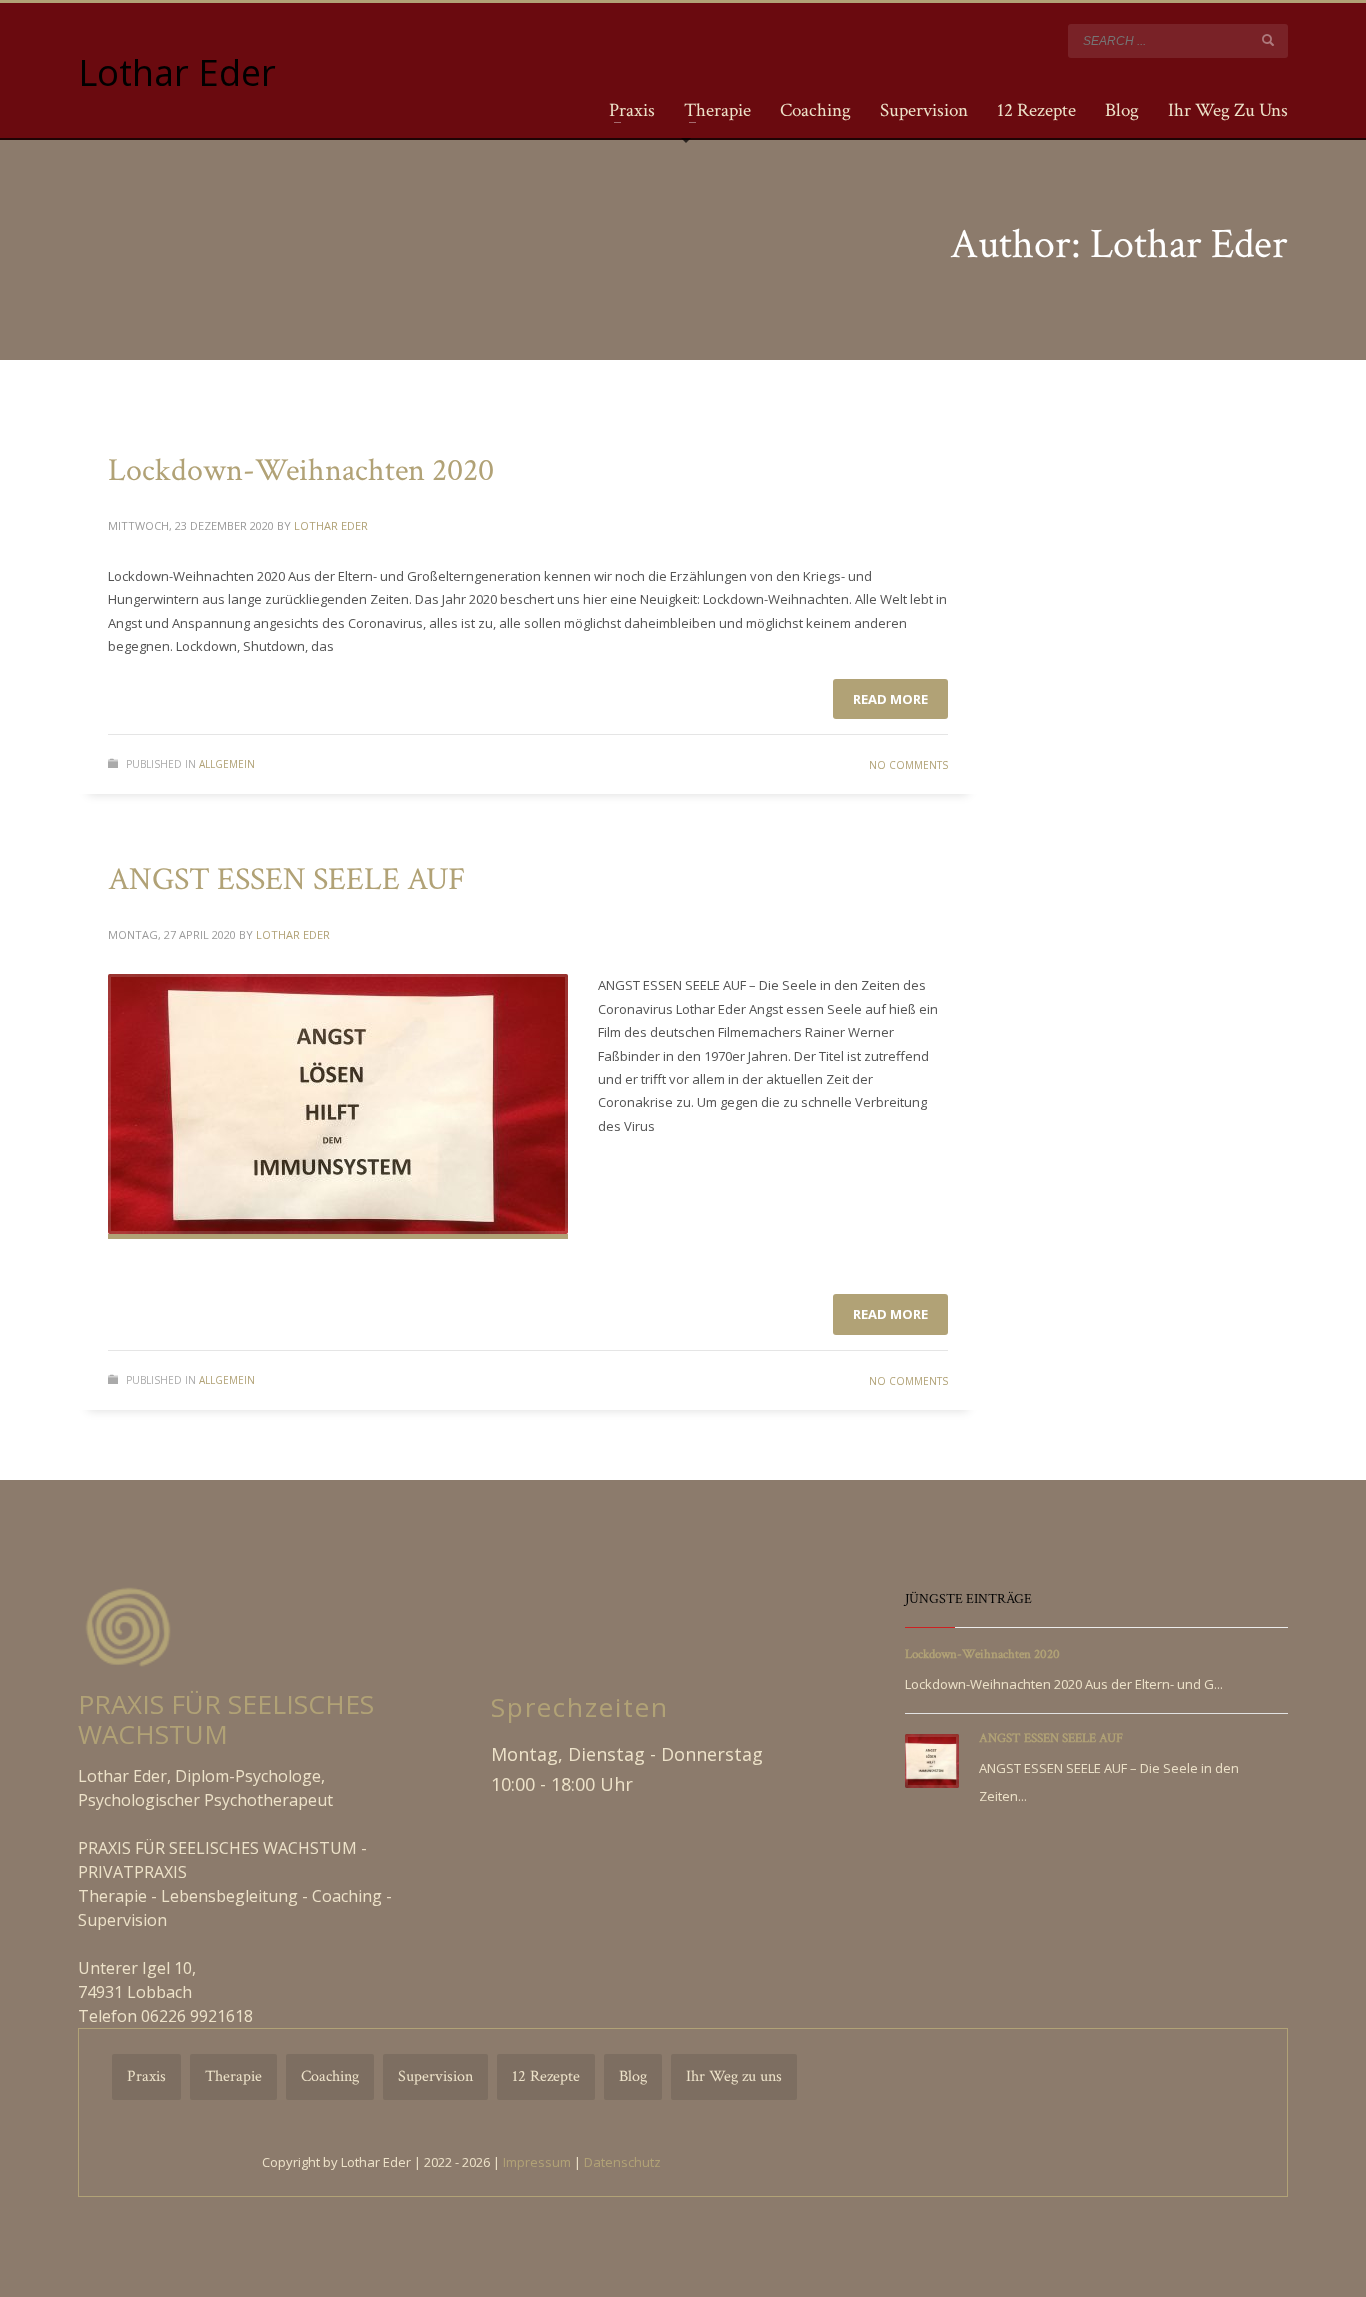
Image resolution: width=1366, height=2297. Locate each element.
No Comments (908, 765)
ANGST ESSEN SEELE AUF (286, 879)
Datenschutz (622, 2162)
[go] (1268, 40)
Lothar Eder (331, 525)
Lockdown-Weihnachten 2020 (301, 470)
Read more (890, 699)
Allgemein (227, 764)
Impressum (537, 2162)
